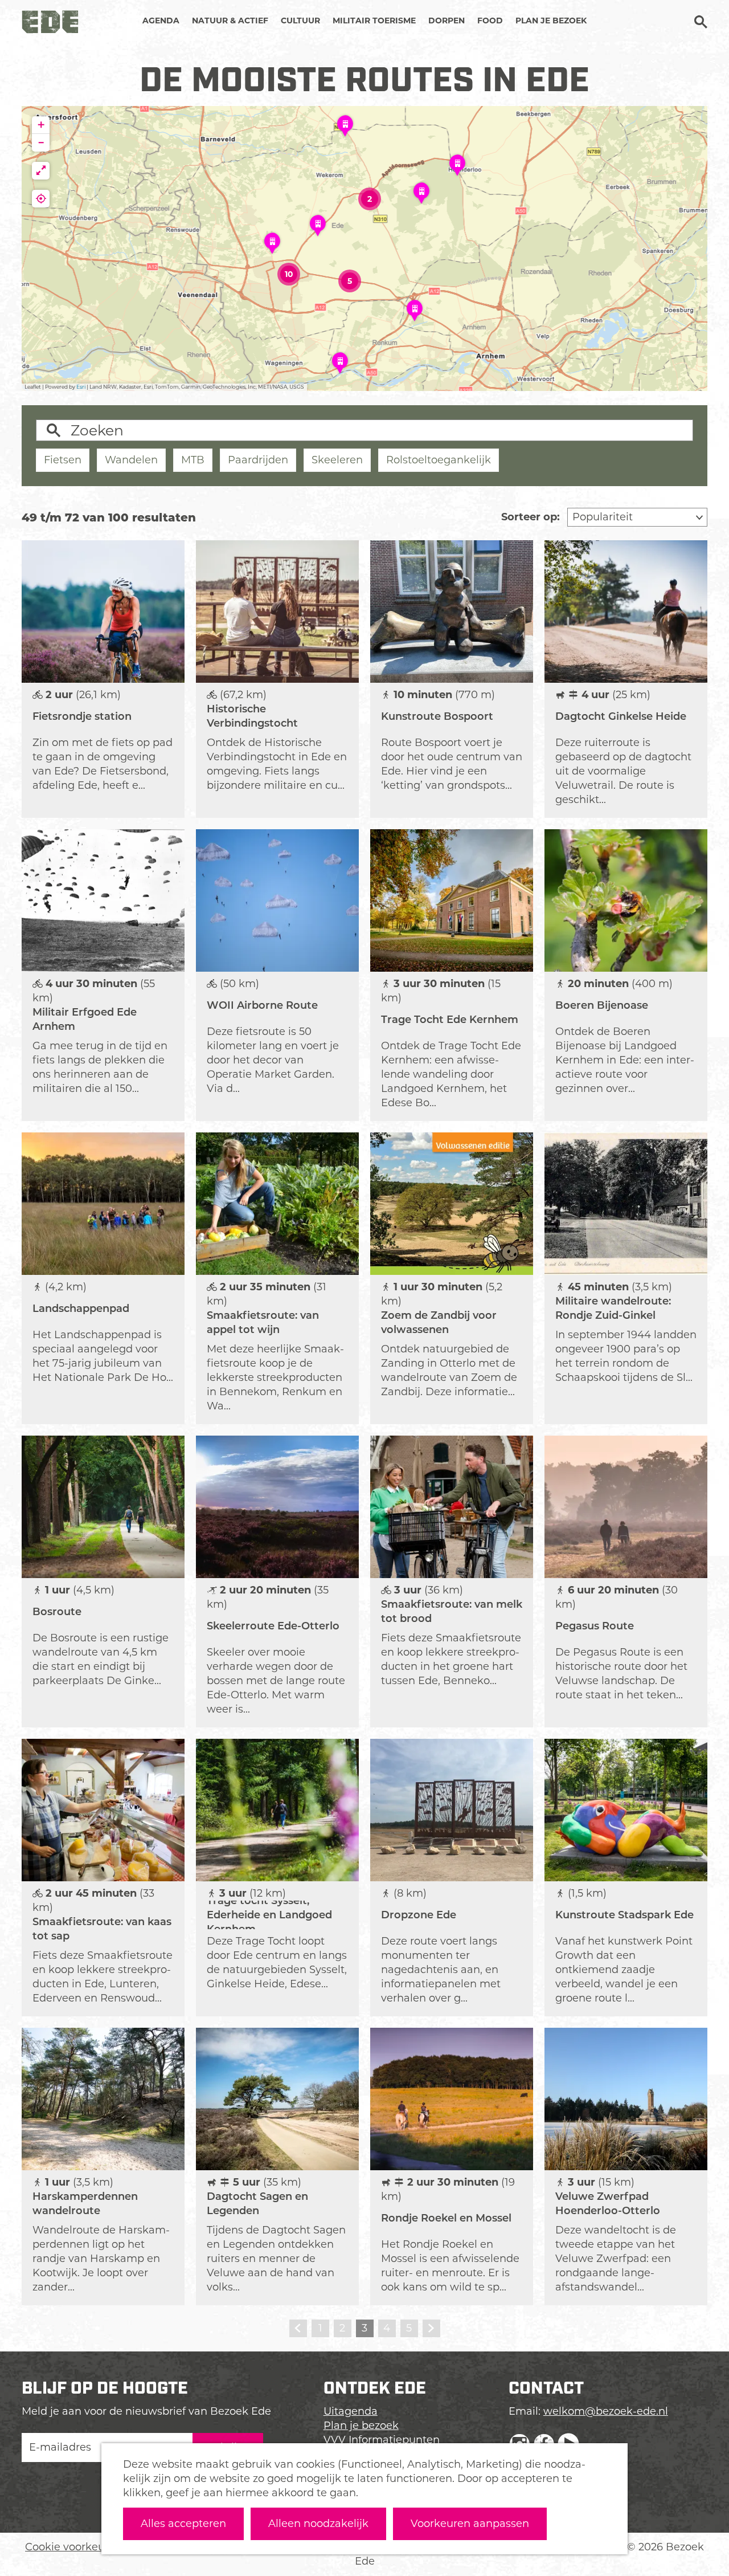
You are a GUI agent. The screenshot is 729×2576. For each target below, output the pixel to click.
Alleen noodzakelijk (318, 2524)
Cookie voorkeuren (73, 2547)
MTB (193, 460)
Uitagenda (351, 2411)
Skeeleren (337, 460)
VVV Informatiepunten (382, 2440)
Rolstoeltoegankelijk (439, 460)
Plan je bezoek (361, 2426)
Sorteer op (531, 517)
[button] (415, 315)
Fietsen (63, 460)
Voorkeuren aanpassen (470, 2524)
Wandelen (131, 460)
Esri (81, 387)
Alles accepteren (183, 2524)
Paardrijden (258, 460)
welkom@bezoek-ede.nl (606, 2411)
